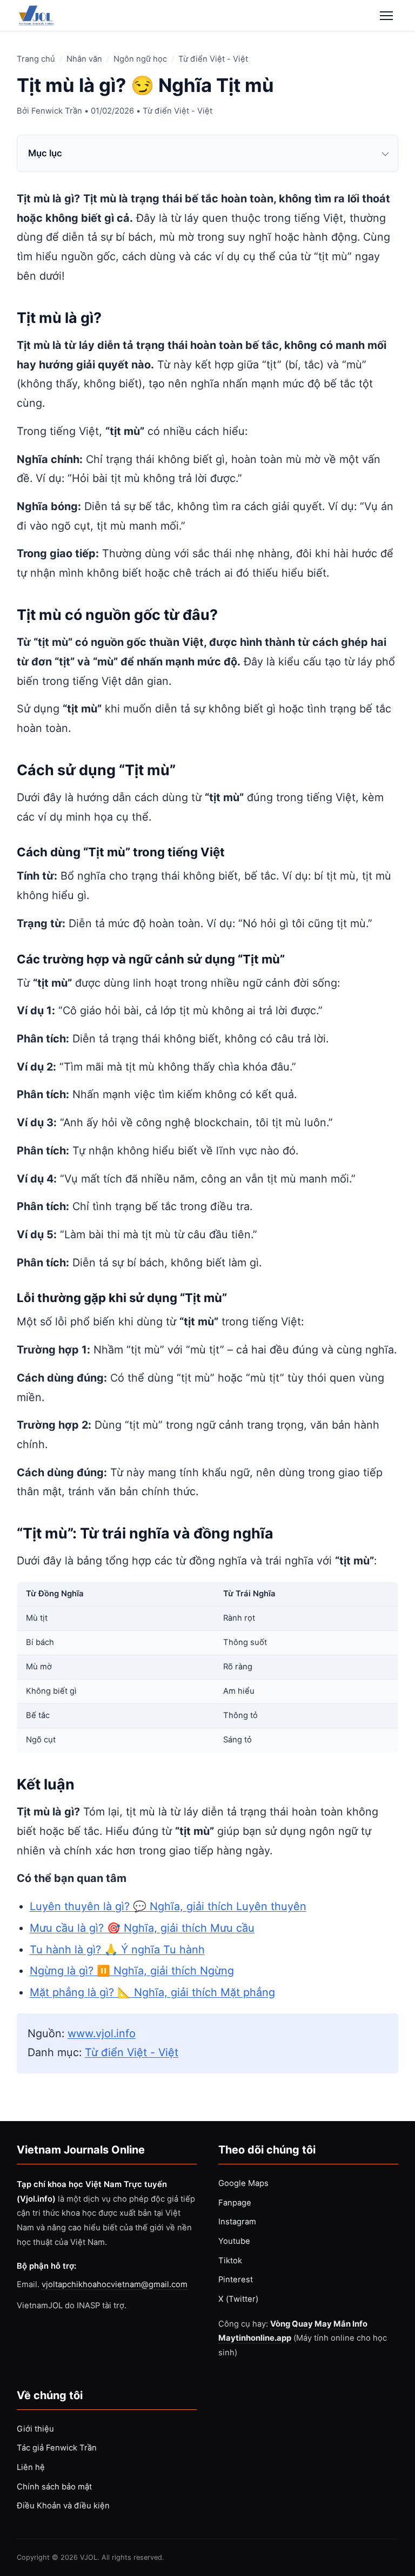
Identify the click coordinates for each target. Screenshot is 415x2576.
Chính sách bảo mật (54, 2487)
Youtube (234, 2241)
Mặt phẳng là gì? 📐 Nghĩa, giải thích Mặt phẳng (152, 1992)
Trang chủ (36, 59)
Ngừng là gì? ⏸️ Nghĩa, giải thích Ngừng (132, 1971)
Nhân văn (84, 59)
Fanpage (235, 2203)
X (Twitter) (238, 2299)
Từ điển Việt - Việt (213, 59)
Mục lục (45, 153)
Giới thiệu (35, 2429)
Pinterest (236, 2280)
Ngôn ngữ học (140, 59)
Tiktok (230, 2261)
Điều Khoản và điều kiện (63, 2506)
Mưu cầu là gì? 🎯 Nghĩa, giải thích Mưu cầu (142, 1928)
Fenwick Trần (57, 111)
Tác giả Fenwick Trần (57, 2448)
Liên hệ (31, 2467)
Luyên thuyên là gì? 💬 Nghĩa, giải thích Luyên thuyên (168, 1906)
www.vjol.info (102, 2033)
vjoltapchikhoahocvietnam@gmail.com (115, 2284)
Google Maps (243, 2183)
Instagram (237, 2222)
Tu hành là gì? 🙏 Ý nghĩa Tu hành (117, 1950)
